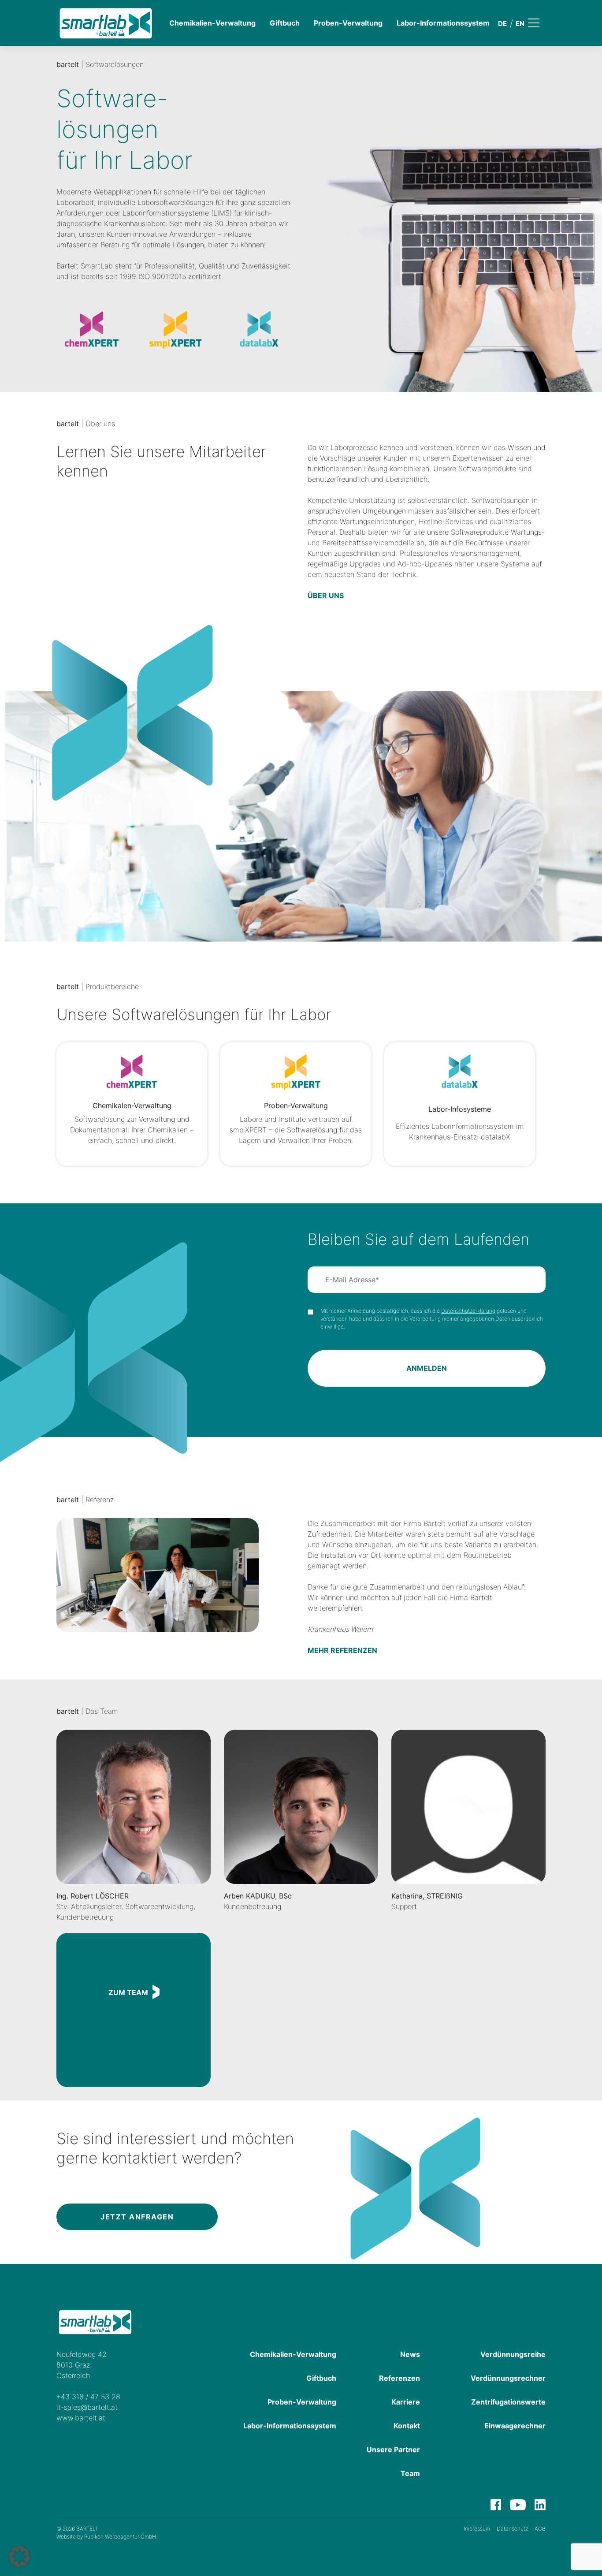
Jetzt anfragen (137, 2217)
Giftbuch (285, 23)
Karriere (406, 2402)
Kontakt (407, 2426)
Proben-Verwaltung (348, 23)
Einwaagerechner (515, 2426)
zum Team (128, 1992)
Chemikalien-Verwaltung (212, 23)
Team (410, 2473)
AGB (540, 2529)
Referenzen (399, 2378)
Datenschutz (512, 2529)
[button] (19, 2557)
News (410, 2354)
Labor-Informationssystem (443, 23)
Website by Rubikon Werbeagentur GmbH (106, 2537)
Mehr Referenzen (342, 1650)
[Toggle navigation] (540, 23)
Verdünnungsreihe (513, 2354)
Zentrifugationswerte (508, 2402)
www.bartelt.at (81, 2418)
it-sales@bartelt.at (87, 2407)
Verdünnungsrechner (508, 2378)
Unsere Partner (393, 2449)
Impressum (477, 2529)
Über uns (326, 596)
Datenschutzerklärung (468, 1311)
